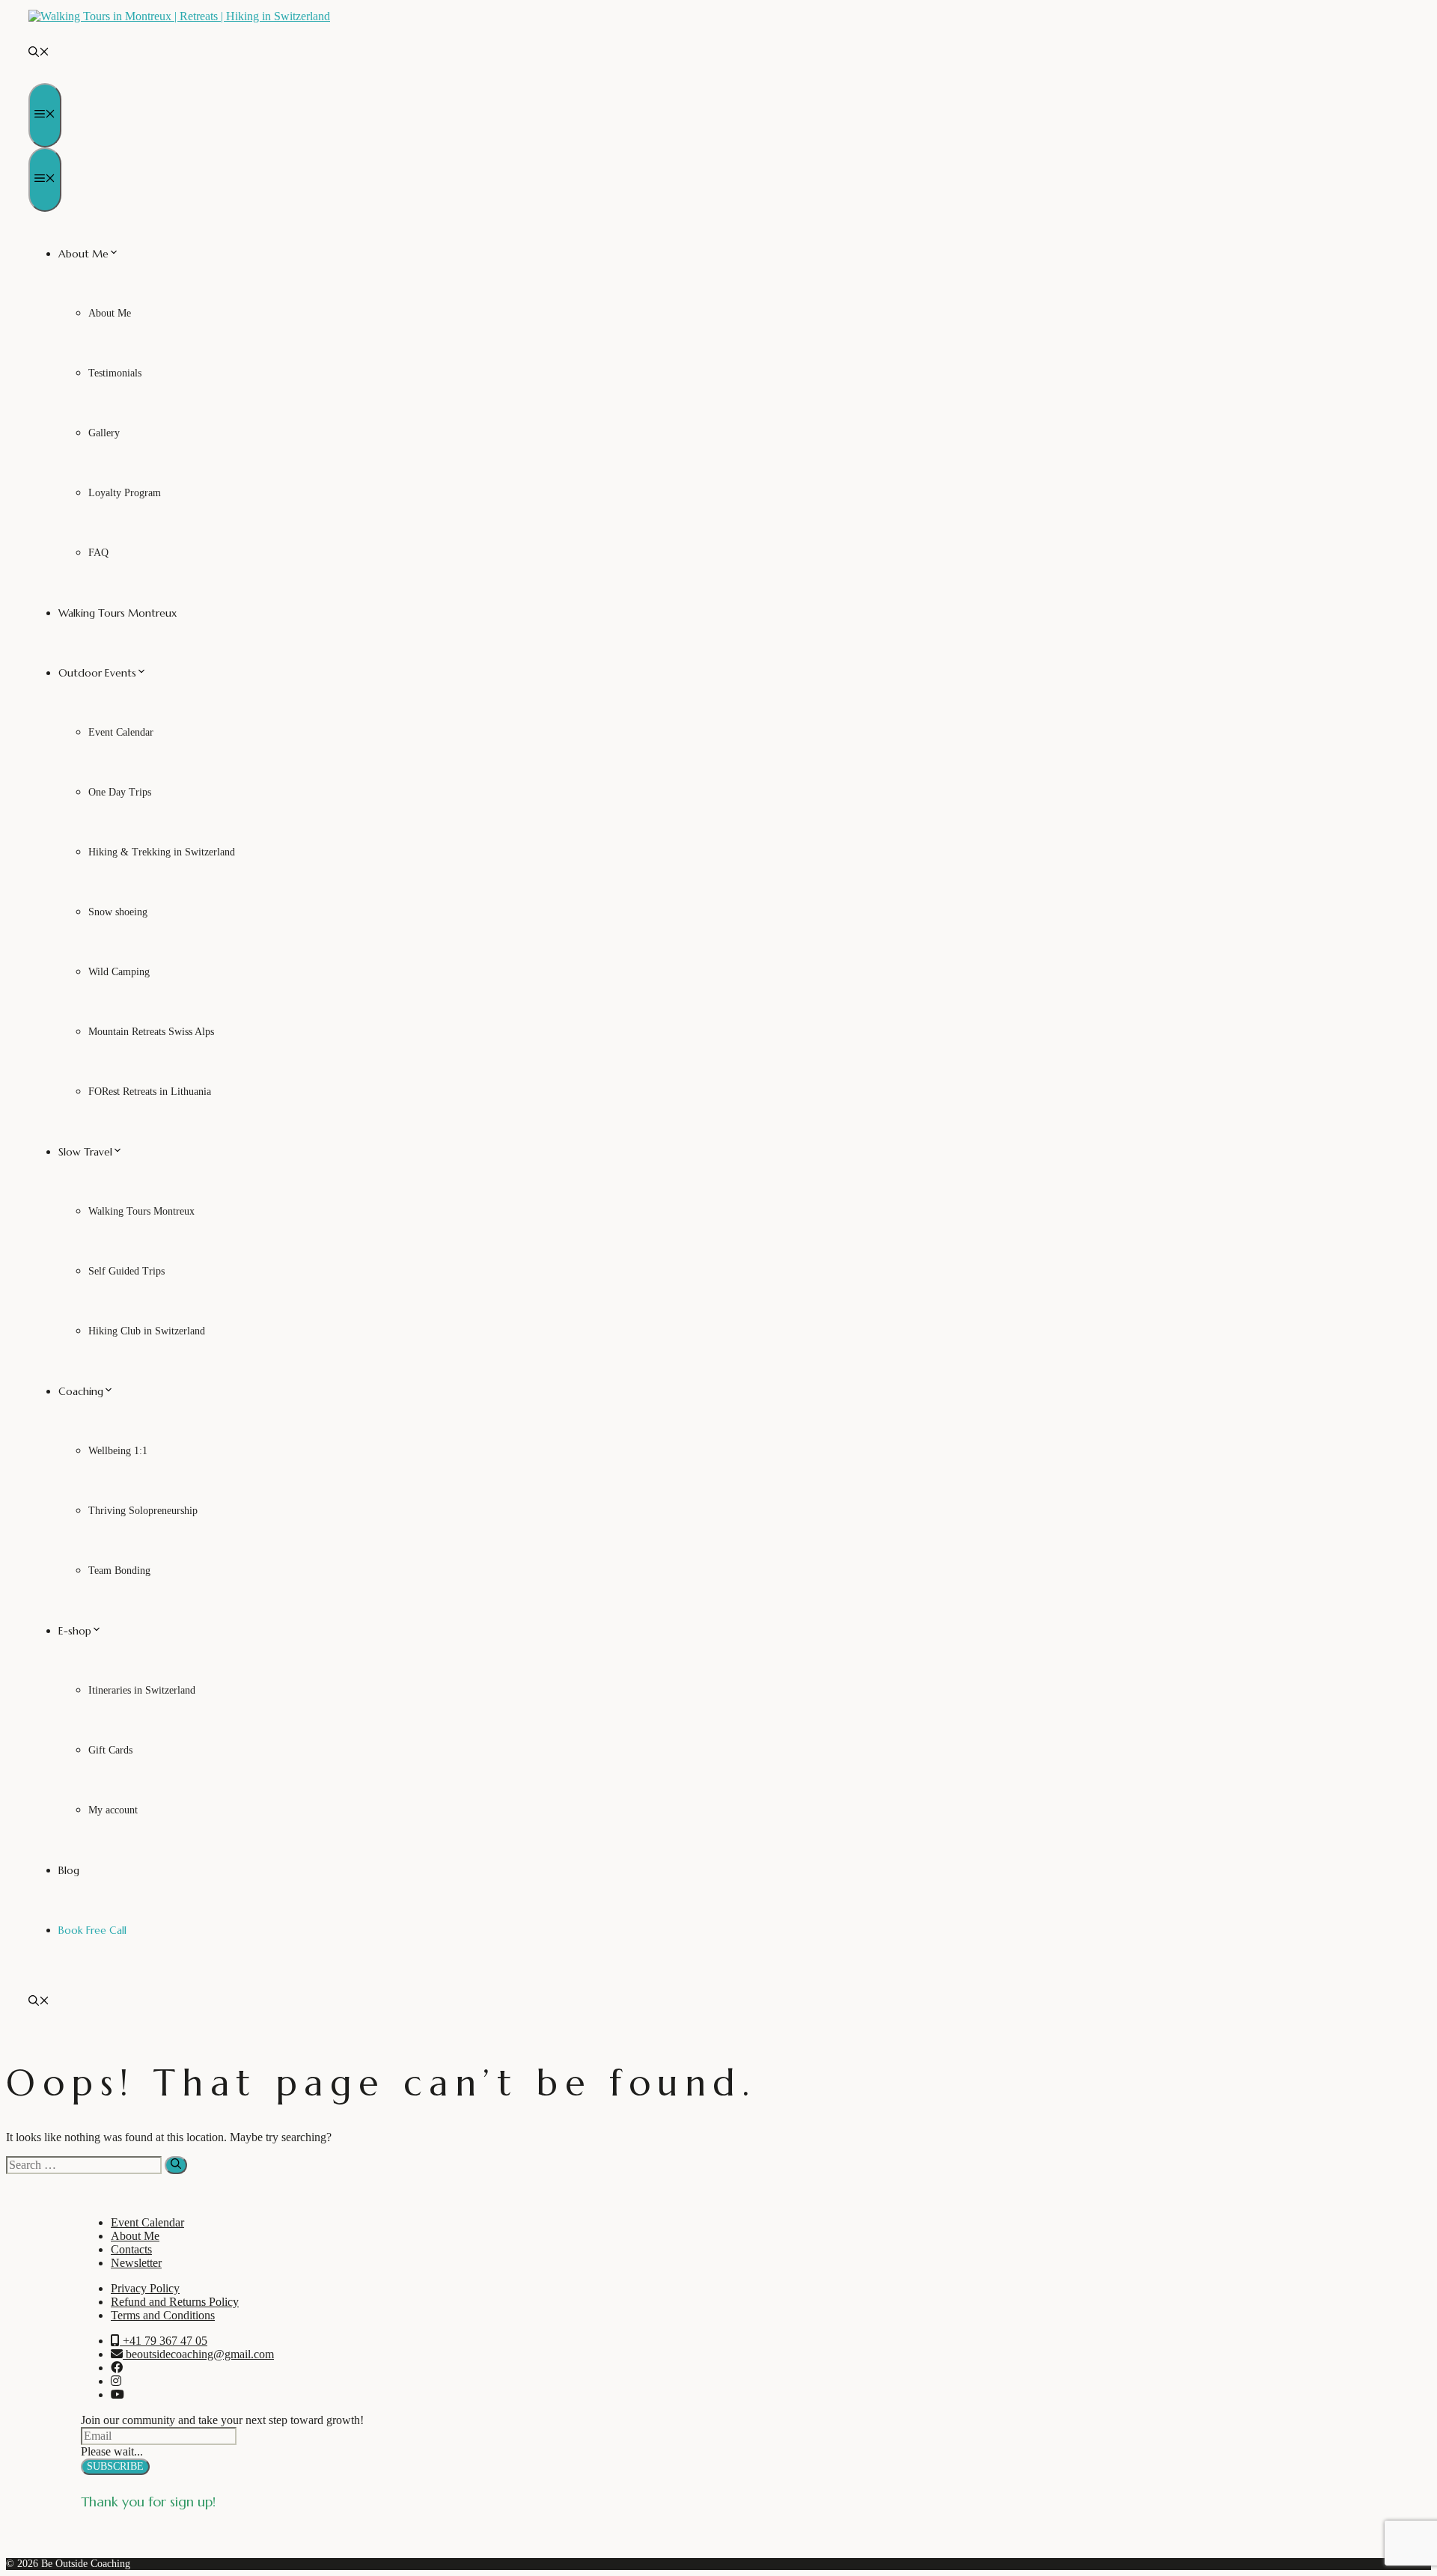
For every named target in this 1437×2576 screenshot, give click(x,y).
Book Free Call (92, 1930)
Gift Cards (110, 1750)
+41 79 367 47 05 (164, 2341)
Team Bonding (119, 1571)
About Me (83, 254)
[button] (39, 53)
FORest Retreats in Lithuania (150, 1092)
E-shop (75, 1631)
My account (113, 1810)
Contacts (131, 2249)
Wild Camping (119, 972)
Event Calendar (121, 732)
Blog (69, 1870)
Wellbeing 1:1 (118, 1451)
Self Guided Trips (126, 1271)
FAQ (98, 553)
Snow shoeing (118, 912)
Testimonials (115, 373)
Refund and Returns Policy (175, 2302)
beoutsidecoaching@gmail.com (198, 2354)
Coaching (81, 1391)
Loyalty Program (125, 493)
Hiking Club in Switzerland (147, 1331)
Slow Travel (85, 1152)
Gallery (104, 433)
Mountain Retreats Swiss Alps (151, 1032)
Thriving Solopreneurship (143, 1511)
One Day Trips (120, 792)
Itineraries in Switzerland (142, 1690)
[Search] (176, 2165)
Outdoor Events (97, 673)
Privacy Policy (145, 2288)
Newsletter (136, 2263)
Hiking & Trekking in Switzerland (162, 852)
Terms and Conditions (163, 2315)
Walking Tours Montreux (118, 613)
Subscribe (115, 2466)
